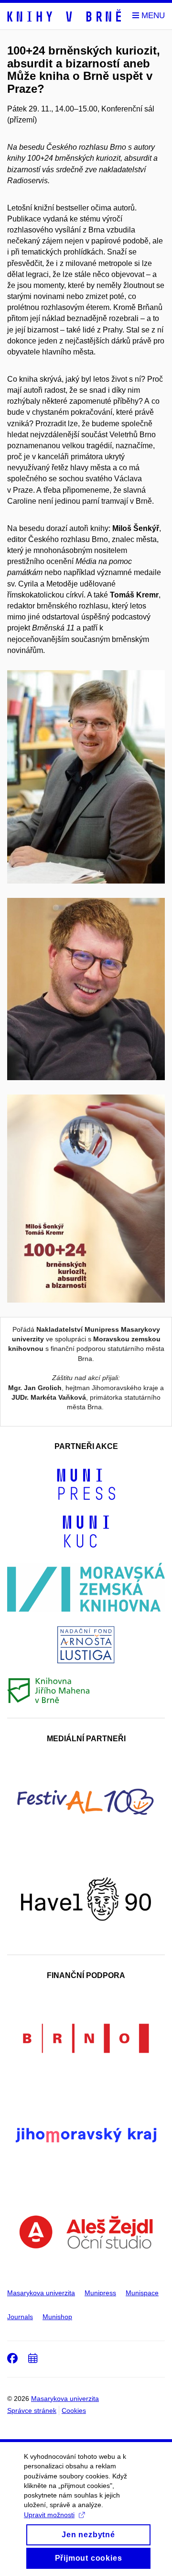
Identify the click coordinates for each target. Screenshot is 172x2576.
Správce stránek (32, 2410)
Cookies (74, 2410)
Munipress (100, 2293)
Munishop (57, 2317)
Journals (20, 2317)
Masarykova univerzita (41, 2293)
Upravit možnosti (49, 2515)
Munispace (142, 2293)
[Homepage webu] (64, 16)
